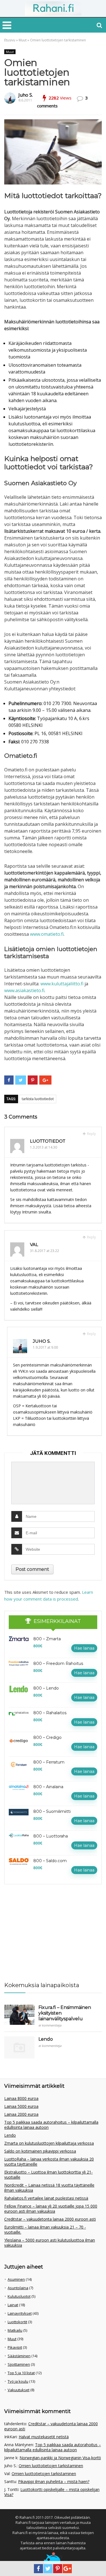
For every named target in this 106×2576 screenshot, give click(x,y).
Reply (91, 1134)
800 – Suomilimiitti (52, 1811)
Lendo (46, 2039)
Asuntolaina (18, 2288)
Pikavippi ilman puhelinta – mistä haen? (54, 2481)
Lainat (13, 2305)
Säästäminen (19, 2356)
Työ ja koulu (18, 2381)
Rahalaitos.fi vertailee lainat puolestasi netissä (46, 2198)
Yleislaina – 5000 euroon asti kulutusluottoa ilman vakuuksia (50, 2243)
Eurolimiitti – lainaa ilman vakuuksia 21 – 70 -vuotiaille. (45, 2230)
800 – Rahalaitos (50, 1713)
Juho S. (26, 95)
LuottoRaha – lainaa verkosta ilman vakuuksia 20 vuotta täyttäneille (49, 2162)
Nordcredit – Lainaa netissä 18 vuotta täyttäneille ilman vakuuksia (49, 2188)
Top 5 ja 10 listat (21, 2373)
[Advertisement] (47, 1930)
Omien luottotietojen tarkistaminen (51, 2466)
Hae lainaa (84, 1648)
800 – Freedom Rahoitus (58, 1663)
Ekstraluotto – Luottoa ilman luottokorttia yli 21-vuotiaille (48, 2175)
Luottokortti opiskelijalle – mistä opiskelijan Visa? (52, 2492)
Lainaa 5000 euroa (21, 2106)
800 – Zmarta (47, 1639)
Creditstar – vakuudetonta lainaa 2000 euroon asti (50, 2219)
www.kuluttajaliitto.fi (62, 984)
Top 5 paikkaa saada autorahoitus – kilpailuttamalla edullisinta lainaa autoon (51, 2125)
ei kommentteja (50, 2025)
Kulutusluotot (19, 2296)
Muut (23, 40)
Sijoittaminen (19, 2364)
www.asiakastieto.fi (24, 990)
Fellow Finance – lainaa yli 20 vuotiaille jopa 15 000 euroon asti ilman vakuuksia (51, 2209)
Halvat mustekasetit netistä (44, 2437)
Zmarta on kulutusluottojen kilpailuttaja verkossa (49, 2143)
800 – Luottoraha (51, 1836)
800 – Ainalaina (48, 1787)
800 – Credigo (47, 1737)
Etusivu (10, 40)
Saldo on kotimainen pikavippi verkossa (40, 2151)
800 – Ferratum (49, 1762)
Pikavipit (15, 2347)
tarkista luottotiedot (38, 1099)
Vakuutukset (19, 2390)
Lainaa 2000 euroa (21, 2114)
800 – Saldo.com (50, 1861)
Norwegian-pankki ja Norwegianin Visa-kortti (60, 2458)
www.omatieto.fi (47, 934)
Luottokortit (17, 2322)
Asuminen (16, 2279)
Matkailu (15, 2330)
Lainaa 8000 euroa (21, 2098)
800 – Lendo (46, 1688)
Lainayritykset (20, 2313)
